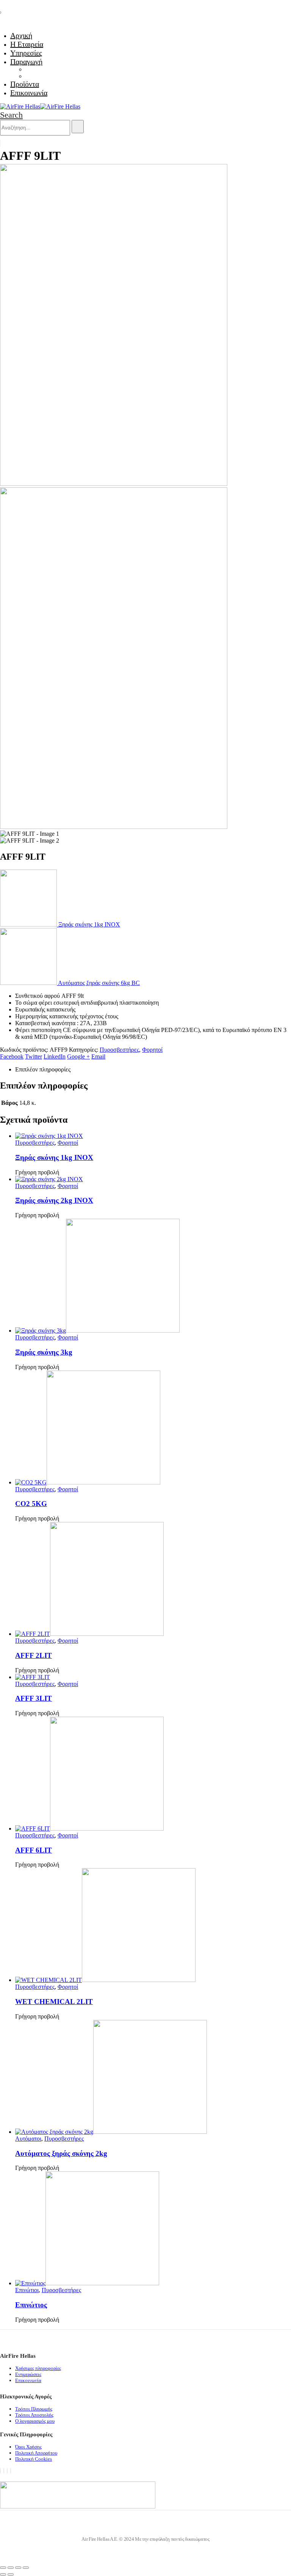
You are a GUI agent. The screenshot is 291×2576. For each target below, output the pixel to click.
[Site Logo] (40, 106)
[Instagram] (7, 2471)
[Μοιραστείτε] (18, 2568)
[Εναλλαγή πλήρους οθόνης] (11, 2568)
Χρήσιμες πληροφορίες (38, 2368)
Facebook (12, 1056)
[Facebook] (0, 2471)
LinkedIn (55, 1056)
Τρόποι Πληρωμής (34, 2409)
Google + (78, 1056)
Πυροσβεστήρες (119, 1050)
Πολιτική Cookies (34, 2459)
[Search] (78, 127)
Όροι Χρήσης (28, 2447)
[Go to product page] (153, 1136)
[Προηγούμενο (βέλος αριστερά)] (3, 2574)
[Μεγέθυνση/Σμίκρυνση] (3, 2568)
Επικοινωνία (29, 93)
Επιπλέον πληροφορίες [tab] (43, 1069)
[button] (11, 115)
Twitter (34, 1056)
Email (98, 1056)
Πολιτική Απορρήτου (36, 2453)
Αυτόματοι (28, 2139)
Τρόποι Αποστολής (34, 2415)
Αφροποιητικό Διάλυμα (54, 76)
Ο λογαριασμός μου (35, 2421)
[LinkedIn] (11, 2471)
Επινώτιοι (27, 2290)
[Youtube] (4, 2471)
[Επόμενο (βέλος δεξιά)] (11, 2574)
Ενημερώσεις (28, 2374)
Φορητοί (152, 1050)
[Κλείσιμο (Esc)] (26, 2568)
